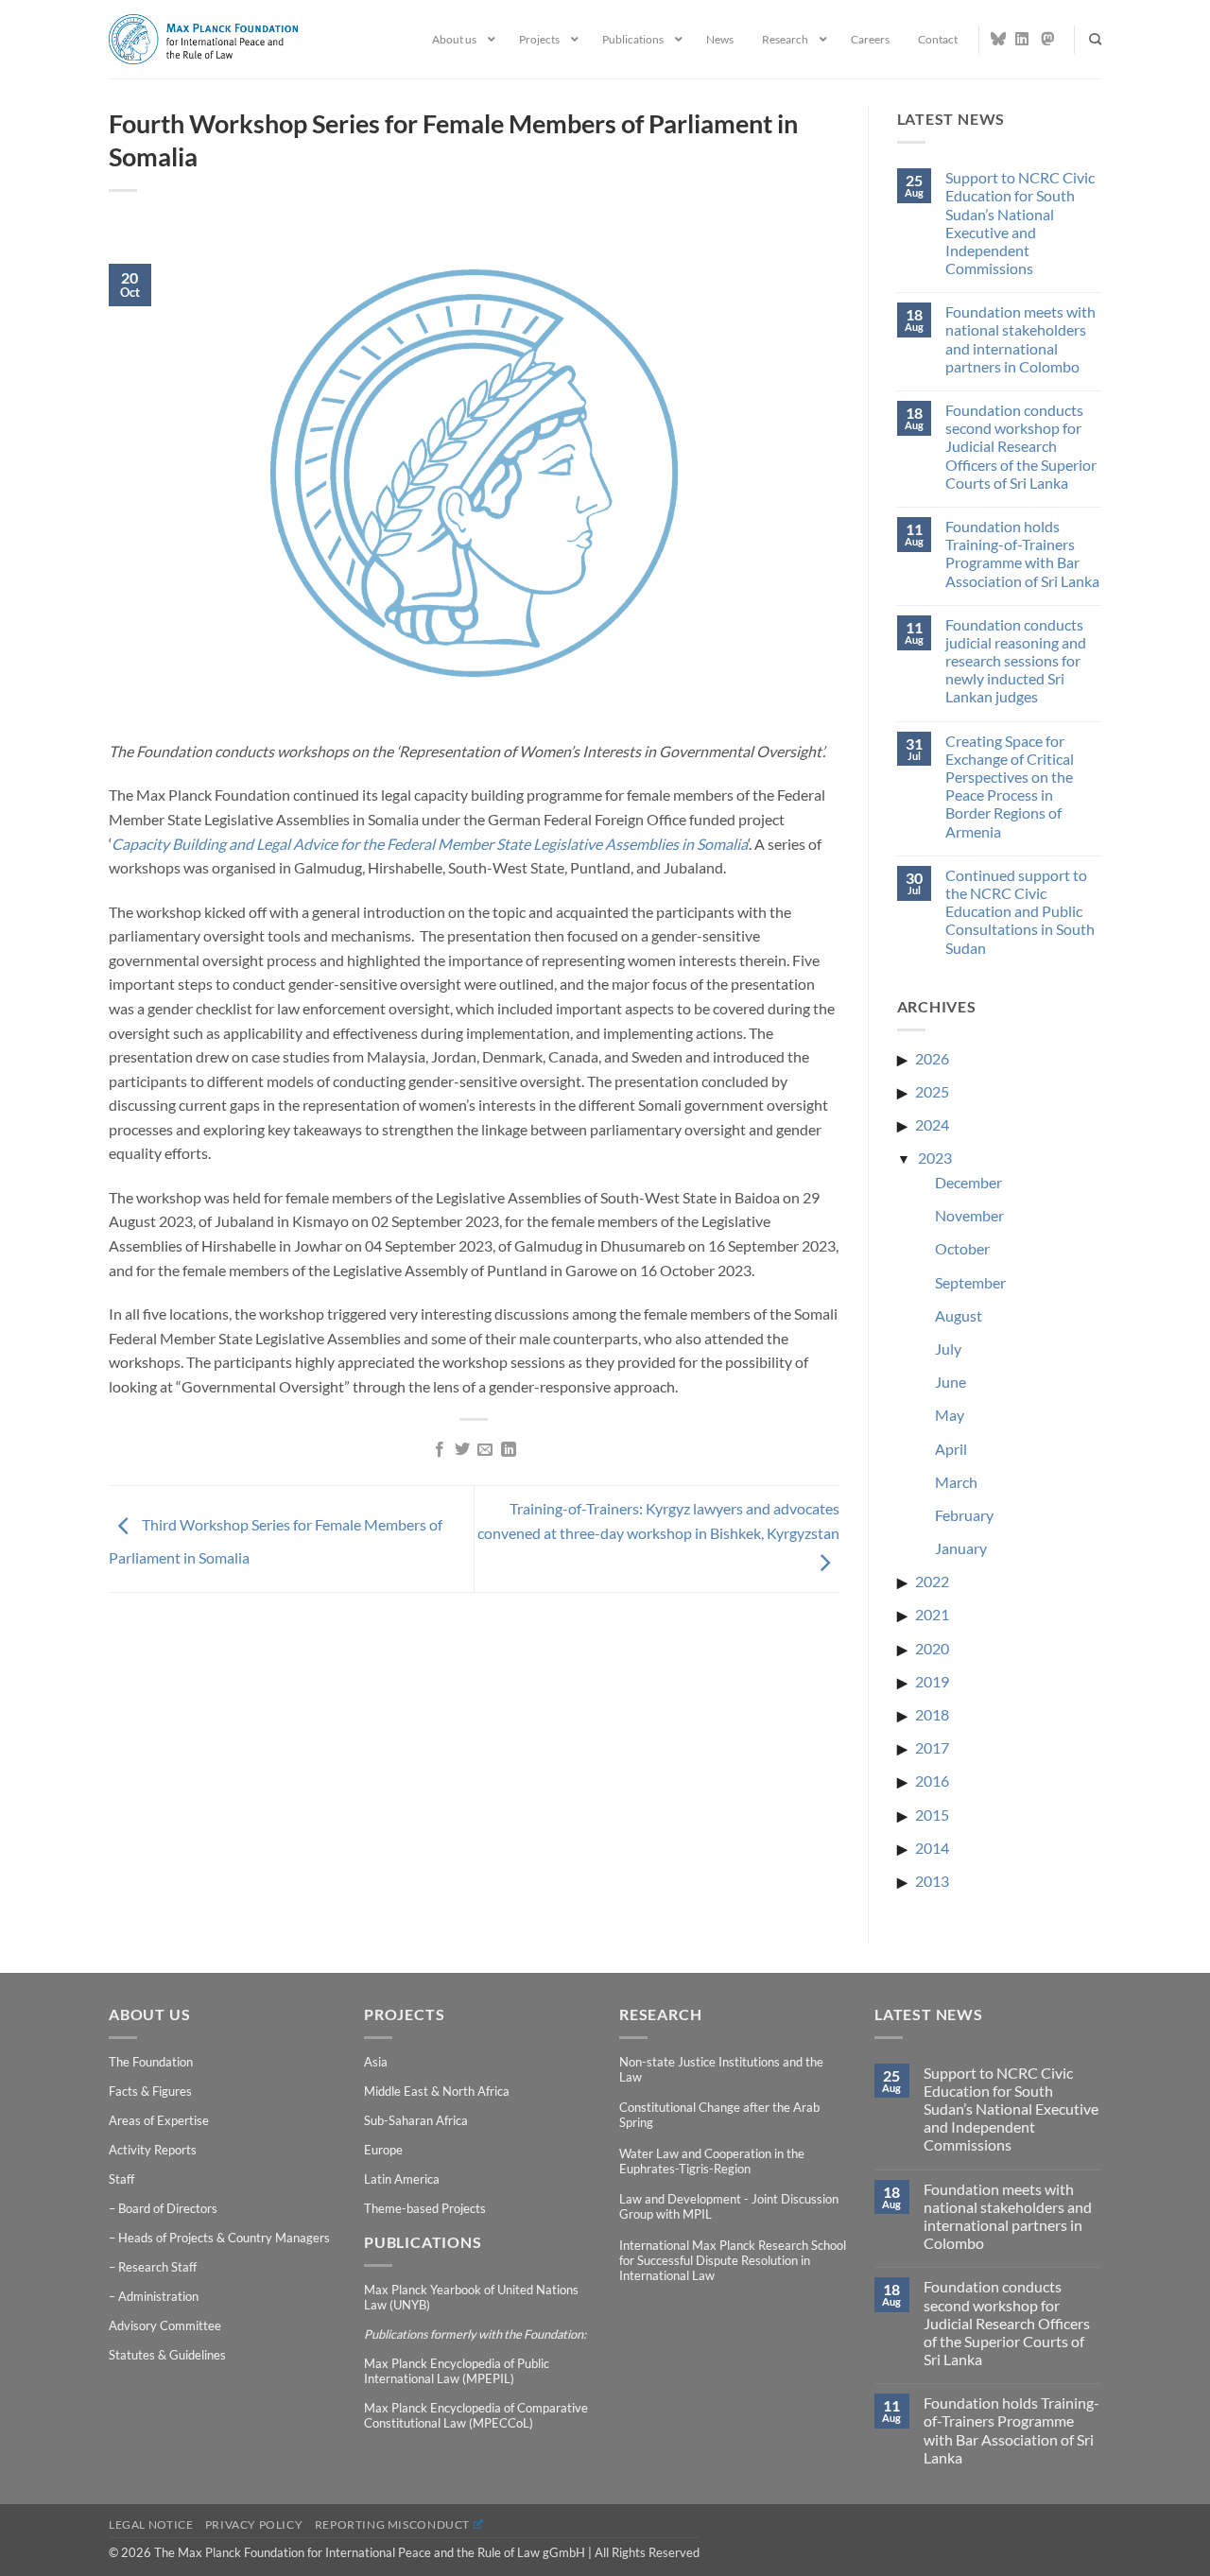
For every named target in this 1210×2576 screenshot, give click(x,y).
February (964, 1515)
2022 (932, 1581)
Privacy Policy (254, 2524)
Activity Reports (153, 2150)
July (948, 1349)
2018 (932, 1714)
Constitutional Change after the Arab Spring (719, 2115)
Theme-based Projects (425, 2208)
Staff (121, 2179)
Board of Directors (168, 2208)
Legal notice (151, 2524)
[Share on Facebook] (439, 1450)
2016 (932, 1781)
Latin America (402, 2179)
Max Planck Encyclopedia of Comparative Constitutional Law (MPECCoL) (476, 2415)
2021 (932, 1614)
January (961, 1548)
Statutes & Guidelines (167, 2355)
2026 (932, 1058)
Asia (376, 2062)
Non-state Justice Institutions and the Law (721, 2069)
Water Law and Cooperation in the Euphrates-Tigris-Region (712, 2161)
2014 (932, 1848)
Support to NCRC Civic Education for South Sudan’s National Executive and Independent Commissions (1020, 223)
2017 (932, 1747)
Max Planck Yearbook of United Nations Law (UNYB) (471, 2297)
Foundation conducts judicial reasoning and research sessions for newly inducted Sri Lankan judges (1016, 661)
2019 (932, 1681)
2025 (932, 1091)
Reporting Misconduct (392, 2524)
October (962, 1248)
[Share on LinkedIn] (509, 1450)
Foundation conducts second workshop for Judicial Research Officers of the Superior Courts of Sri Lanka (1021, 446)
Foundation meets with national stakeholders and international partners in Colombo (1020, 339)
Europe (383, 2150)
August (959, 1315)
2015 (932, 1815)
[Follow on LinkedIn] (1023, 39)
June (951, 1382)
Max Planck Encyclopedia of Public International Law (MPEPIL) (457, 2371)
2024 (932, 1124)
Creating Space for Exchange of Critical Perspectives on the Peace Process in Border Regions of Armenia (1010, 786)
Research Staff (157, 2267)
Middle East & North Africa (437, 2091)
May (950, 1415)
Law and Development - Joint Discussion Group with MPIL (729, 2206)
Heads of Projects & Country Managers (224, 2238)
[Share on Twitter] (462, 1450)
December (968, 1182)
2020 (932, 1648)
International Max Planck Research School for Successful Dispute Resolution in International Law (733, 2260)
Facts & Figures (150, 2091)
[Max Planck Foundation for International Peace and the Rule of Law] (203, 39)
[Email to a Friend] (485, 1450)
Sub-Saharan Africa (416, 2120)
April (951, 1449)
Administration (158, 2296)
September (970, 1282)
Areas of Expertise (159, 2120)
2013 (932, 1881)
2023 (935, 1158)
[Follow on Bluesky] (998, 39)
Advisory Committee (165, 2325)
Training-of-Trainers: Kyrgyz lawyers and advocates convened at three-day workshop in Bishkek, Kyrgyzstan (658, 1521)
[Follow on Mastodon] (1048, 39)
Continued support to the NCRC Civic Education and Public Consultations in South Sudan (1020, 911)
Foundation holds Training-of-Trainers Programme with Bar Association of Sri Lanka (1022, 553)
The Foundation (151, 2062)
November (969, 1215)
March (956, 1482)
